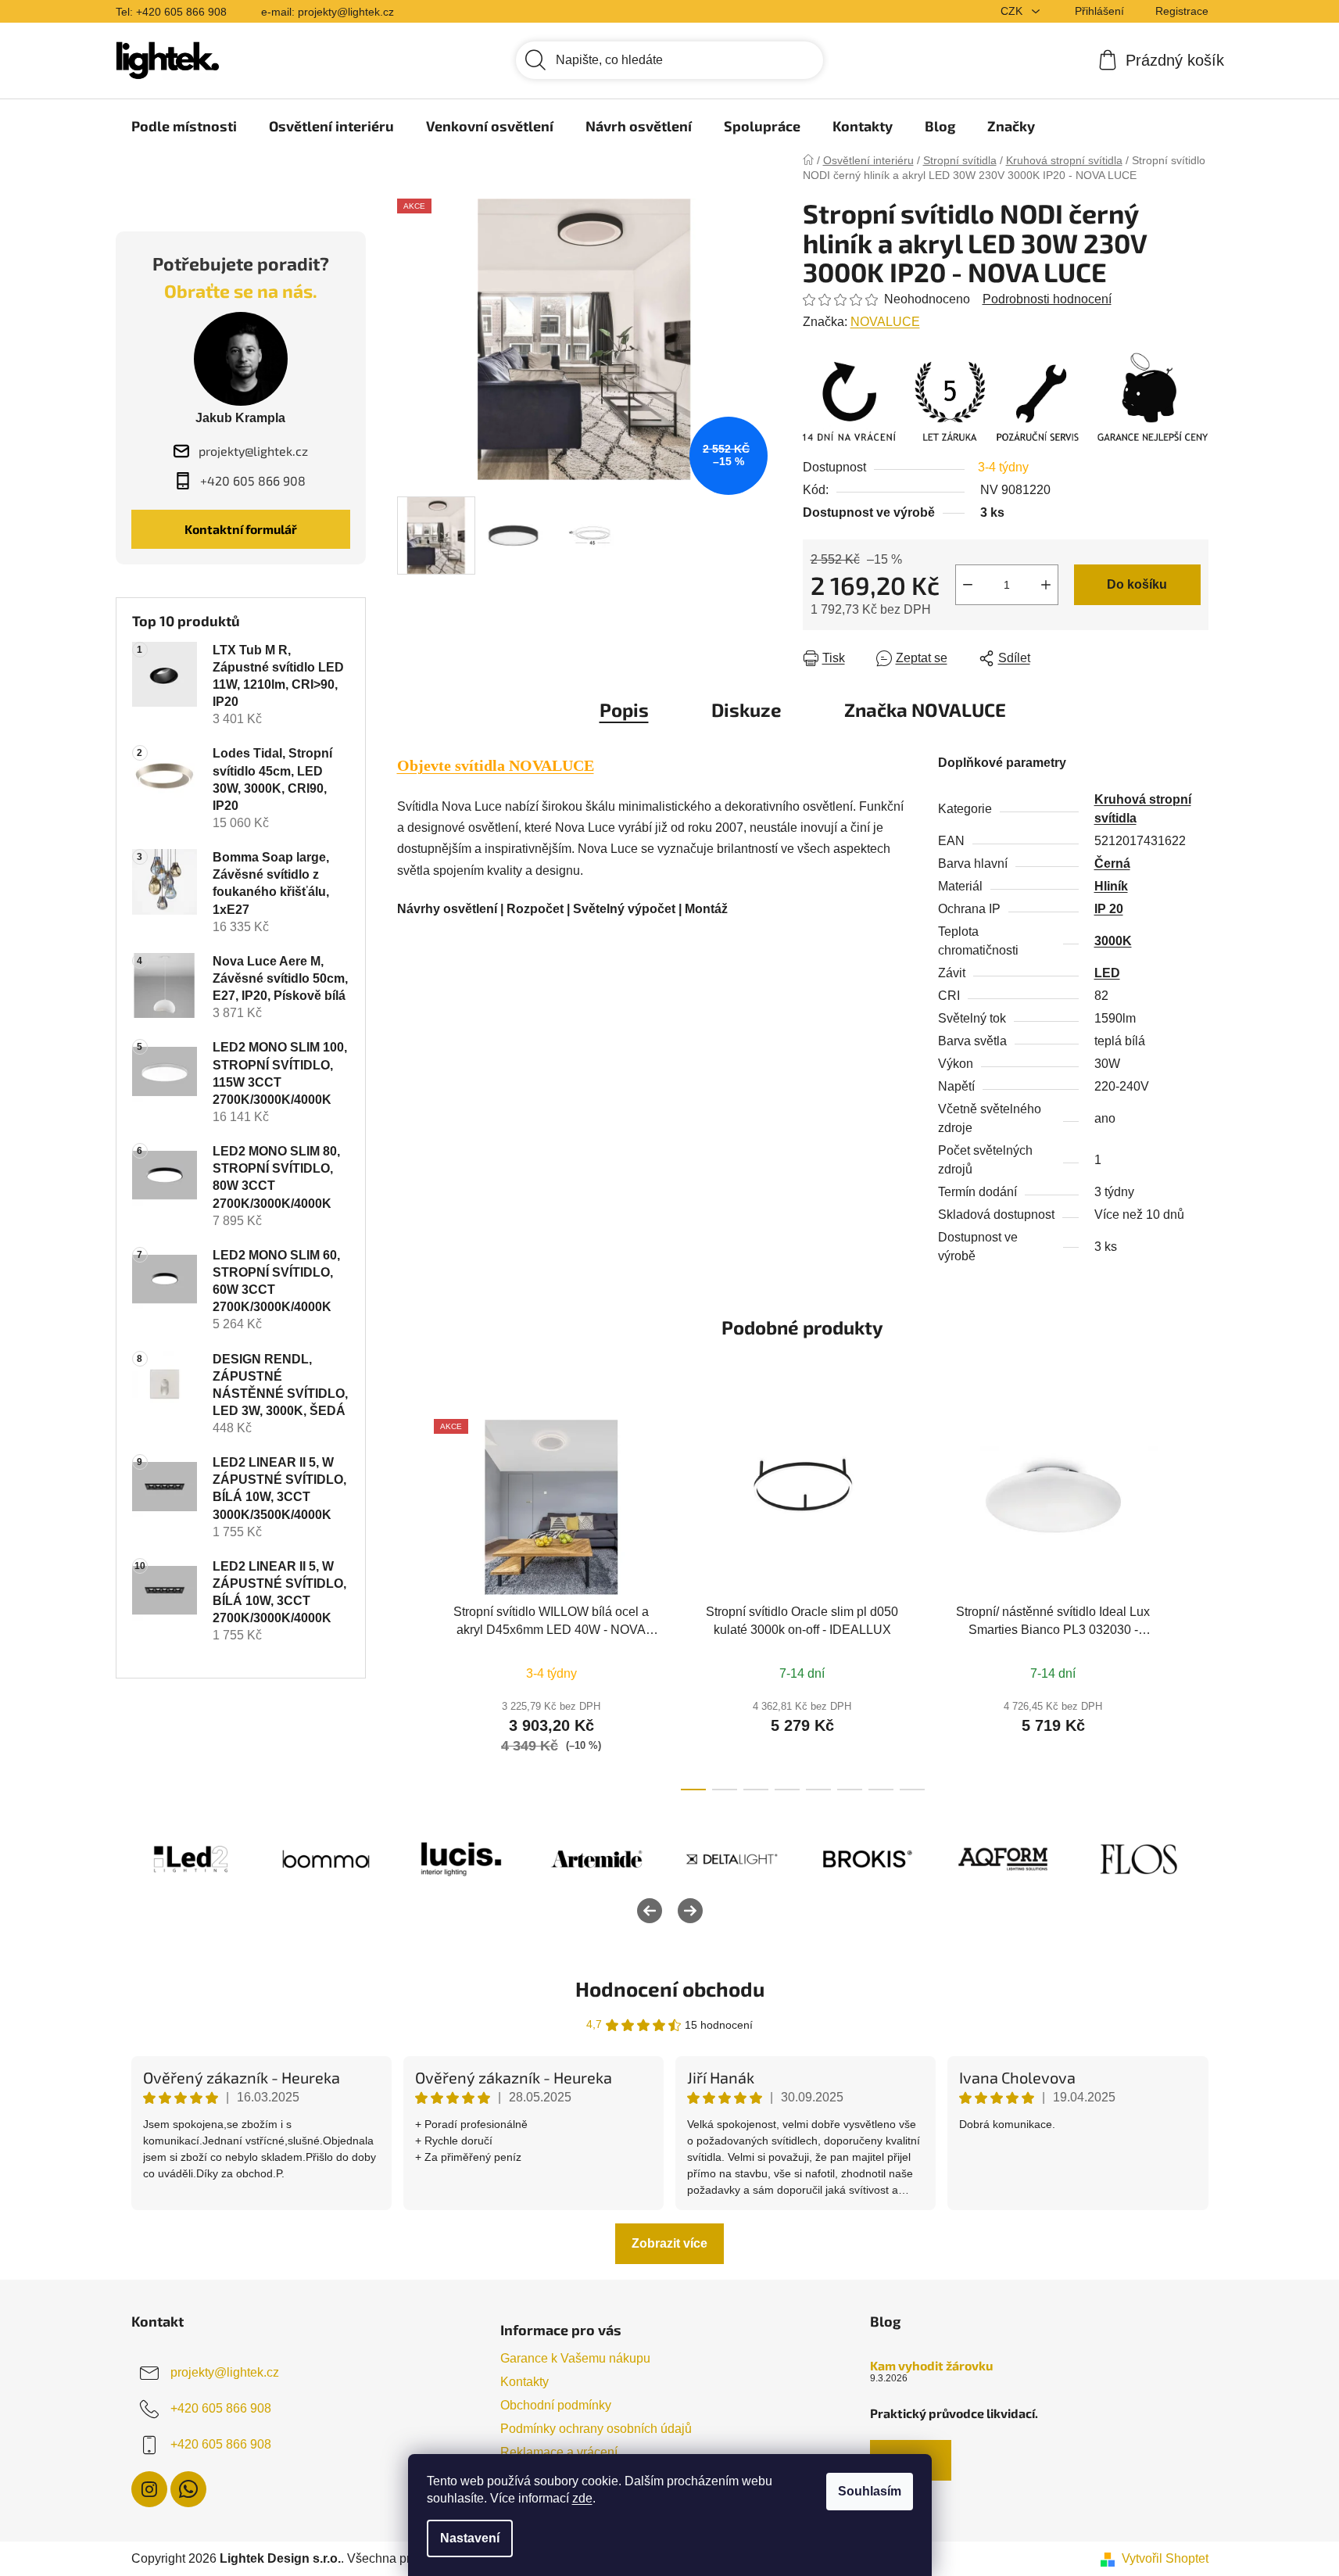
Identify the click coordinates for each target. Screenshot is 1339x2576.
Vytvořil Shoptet (1165, 2558)
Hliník (1111, 886)
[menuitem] (184, 126)
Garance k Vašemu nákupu (575, 2358)
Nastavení (470, 2538)
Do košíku (1137, 584)
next (1196, 1600)
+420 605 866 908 (221, 2408)
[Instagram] (149, 2489)
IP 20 (1109, 909)
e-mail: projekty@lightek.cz (328, 12)
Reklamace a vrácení (559, 2452)
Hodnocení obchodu (670, 1988)
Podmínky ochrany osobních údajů (596, 2429)
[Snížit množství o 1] (968, 585)
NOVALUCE (885, 322)
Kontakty (525, 2382)
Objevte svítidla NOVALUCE (496, 765)
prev (410, 1600)
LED (1107, 973)
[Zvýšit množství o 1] (1046, 585)
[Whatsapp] (188, 2489)
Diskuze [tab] (746, 709)
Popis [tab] (624, 709)
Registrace (1182, 11)
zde (582, 2498)
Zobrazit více (669, 2243)
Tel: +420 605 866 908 (171, 12)
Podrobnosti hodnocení (1047, 299)
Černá (1112, 863)
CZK (1013, 11)
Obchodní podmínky (556, 2405)
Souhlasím (870, 2491)
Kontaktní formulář (241, 529)
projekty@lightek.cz (225, 2372)
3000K (1113, 941)
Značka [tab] (925, 709)
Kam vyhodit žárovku (931, 2366)
